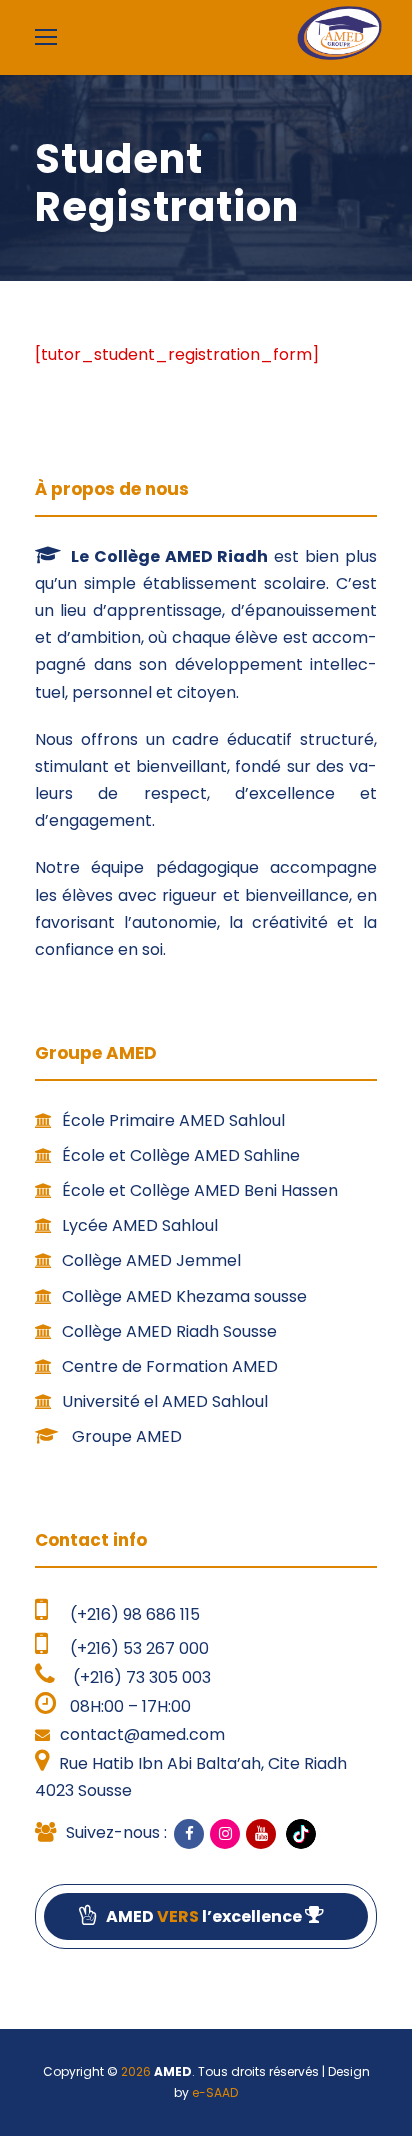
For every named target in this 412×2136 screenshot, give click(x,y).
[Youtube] (261, 1834)
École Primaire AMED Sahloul (173, 1120)
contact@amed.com (142, 1734)
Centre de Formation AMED (170, 1366)
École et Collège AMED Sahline (181, 1155)
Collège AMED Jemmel (151, 1260)
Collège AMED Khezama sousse (184, 1296)
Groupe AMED (125, 1436)
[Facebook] (189, 1834)
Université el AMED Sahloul (165, 1401)
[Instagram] (225, 1834)
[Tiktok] (299, 1833)
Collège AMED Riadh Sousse (169, 1331)
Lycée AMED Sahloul (140, 1225)
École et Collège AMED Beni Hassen (200, 1190)
